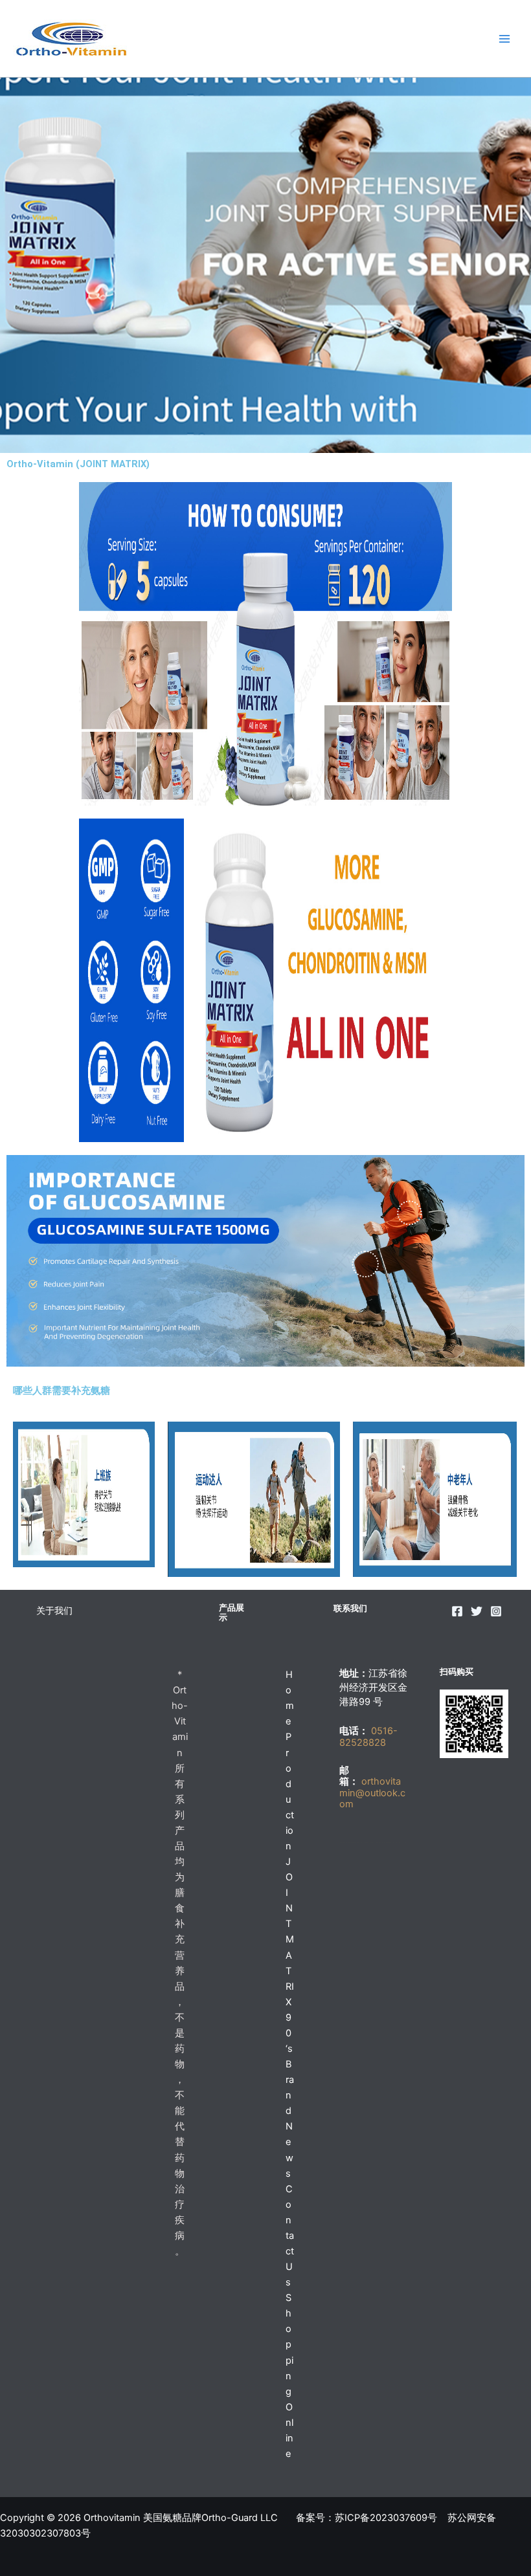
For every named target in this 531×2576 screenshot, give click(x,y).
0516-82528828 (368, 1737)
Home (290, 1698)
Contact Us (290, 2236)
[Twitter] (477, 1611)
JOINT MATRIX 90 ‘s (290, 1955)
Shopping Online (289, 2376)
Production (290, 1791)
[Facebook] (457, 1611)
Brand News (290, 2119)
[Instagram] (496, 1611)
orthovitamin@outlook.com (372, 1793)
